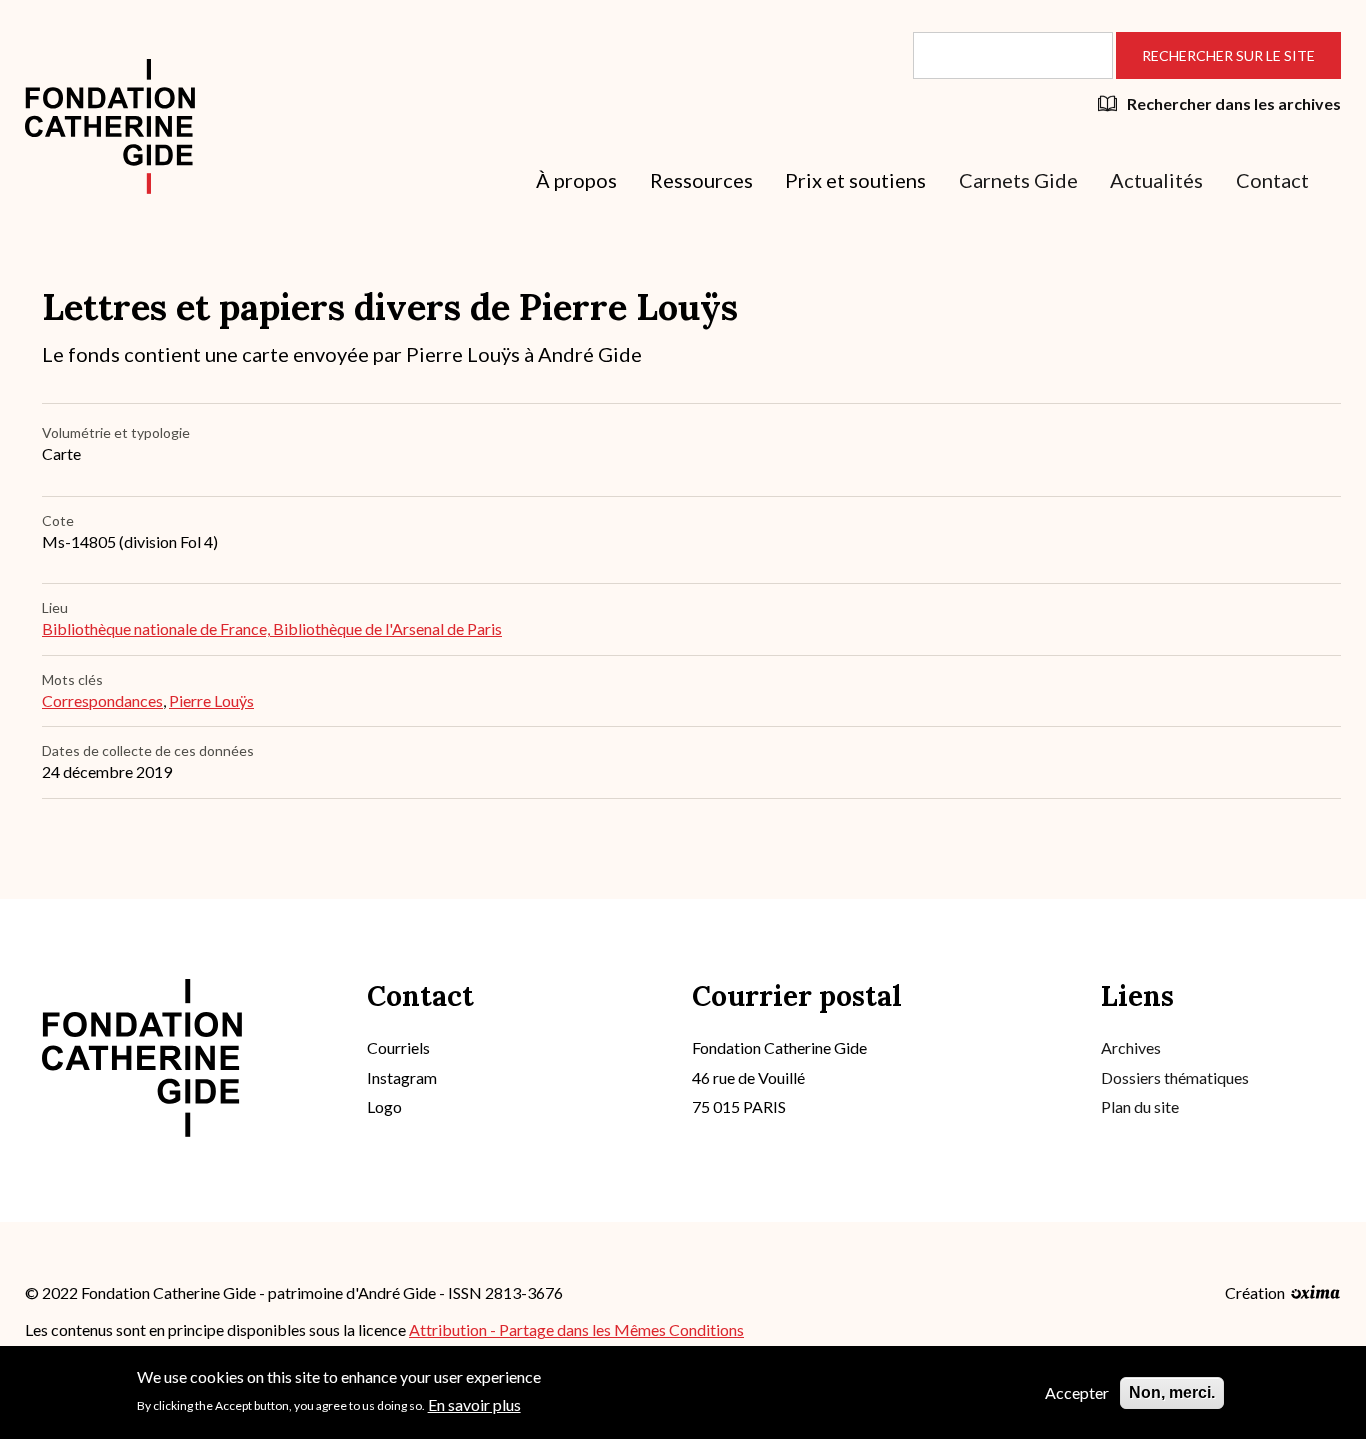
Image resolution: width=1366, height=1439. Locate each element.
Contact (1272, 180)
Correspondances (102, 700)
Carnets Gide (1018, 180)
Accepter (1077, 1392)
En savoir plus (474, 1403)
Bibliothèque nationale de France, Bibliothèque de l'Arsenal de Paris (272, 628)
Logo (384, 1106)
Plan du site (1140, 1106)
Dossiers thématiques (1175, 1077)
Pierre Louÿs (211, 700)
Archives (1131, 1047)
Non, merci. (1172, 1392)
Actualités (1156, 180)
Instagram (402, 1077)
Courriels (398, 1047)
